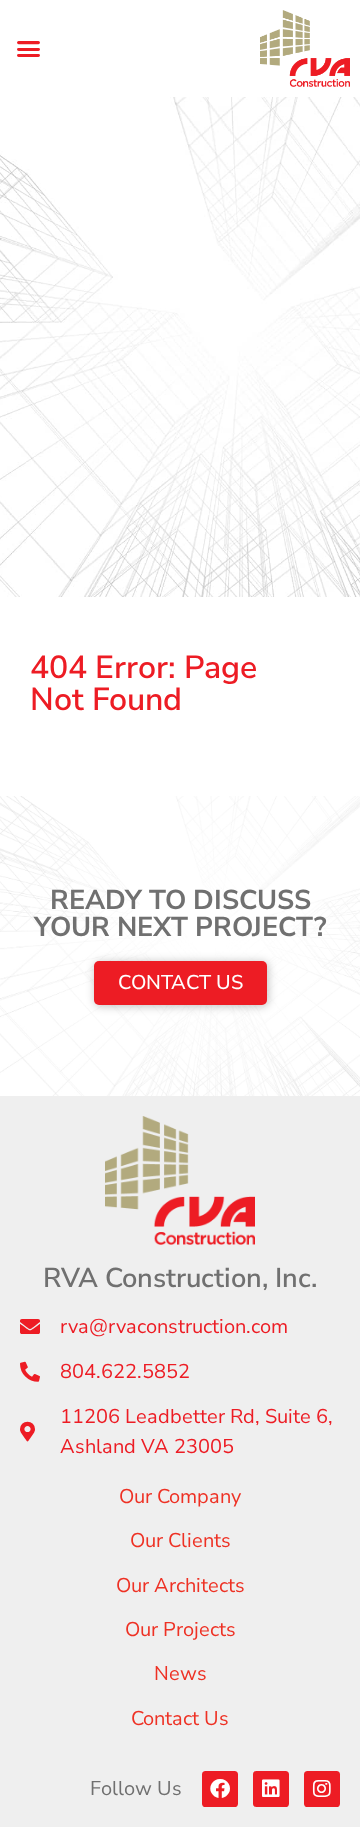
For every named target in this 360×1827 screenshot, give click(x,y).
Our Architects (180, 1585)
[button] (29, 49)
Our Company (180, 1496)
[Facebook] (220, 1789)
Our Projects (180, 1629)
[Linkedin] (271, 1789)
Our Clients (180, 1540)
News (180, 1673)
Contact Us (180, 1718)
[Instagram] (322, 1789)
